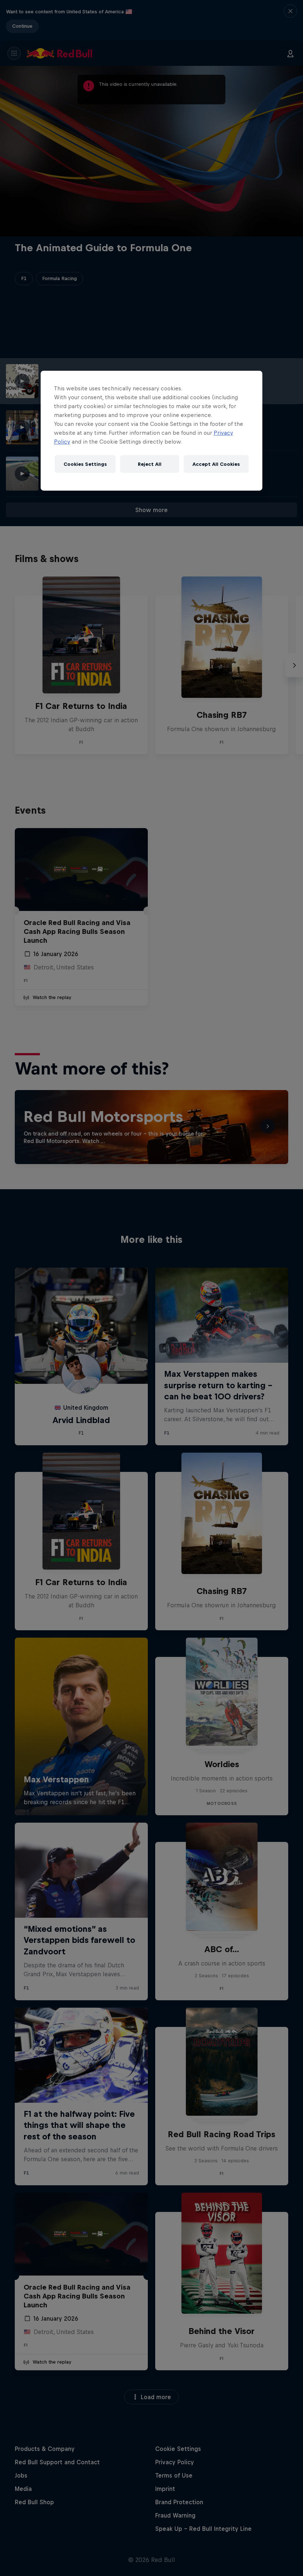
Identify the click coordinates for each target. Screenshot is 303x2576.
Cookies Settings (85, 464)
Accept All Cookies (216, 464)
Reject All (150, 464)
